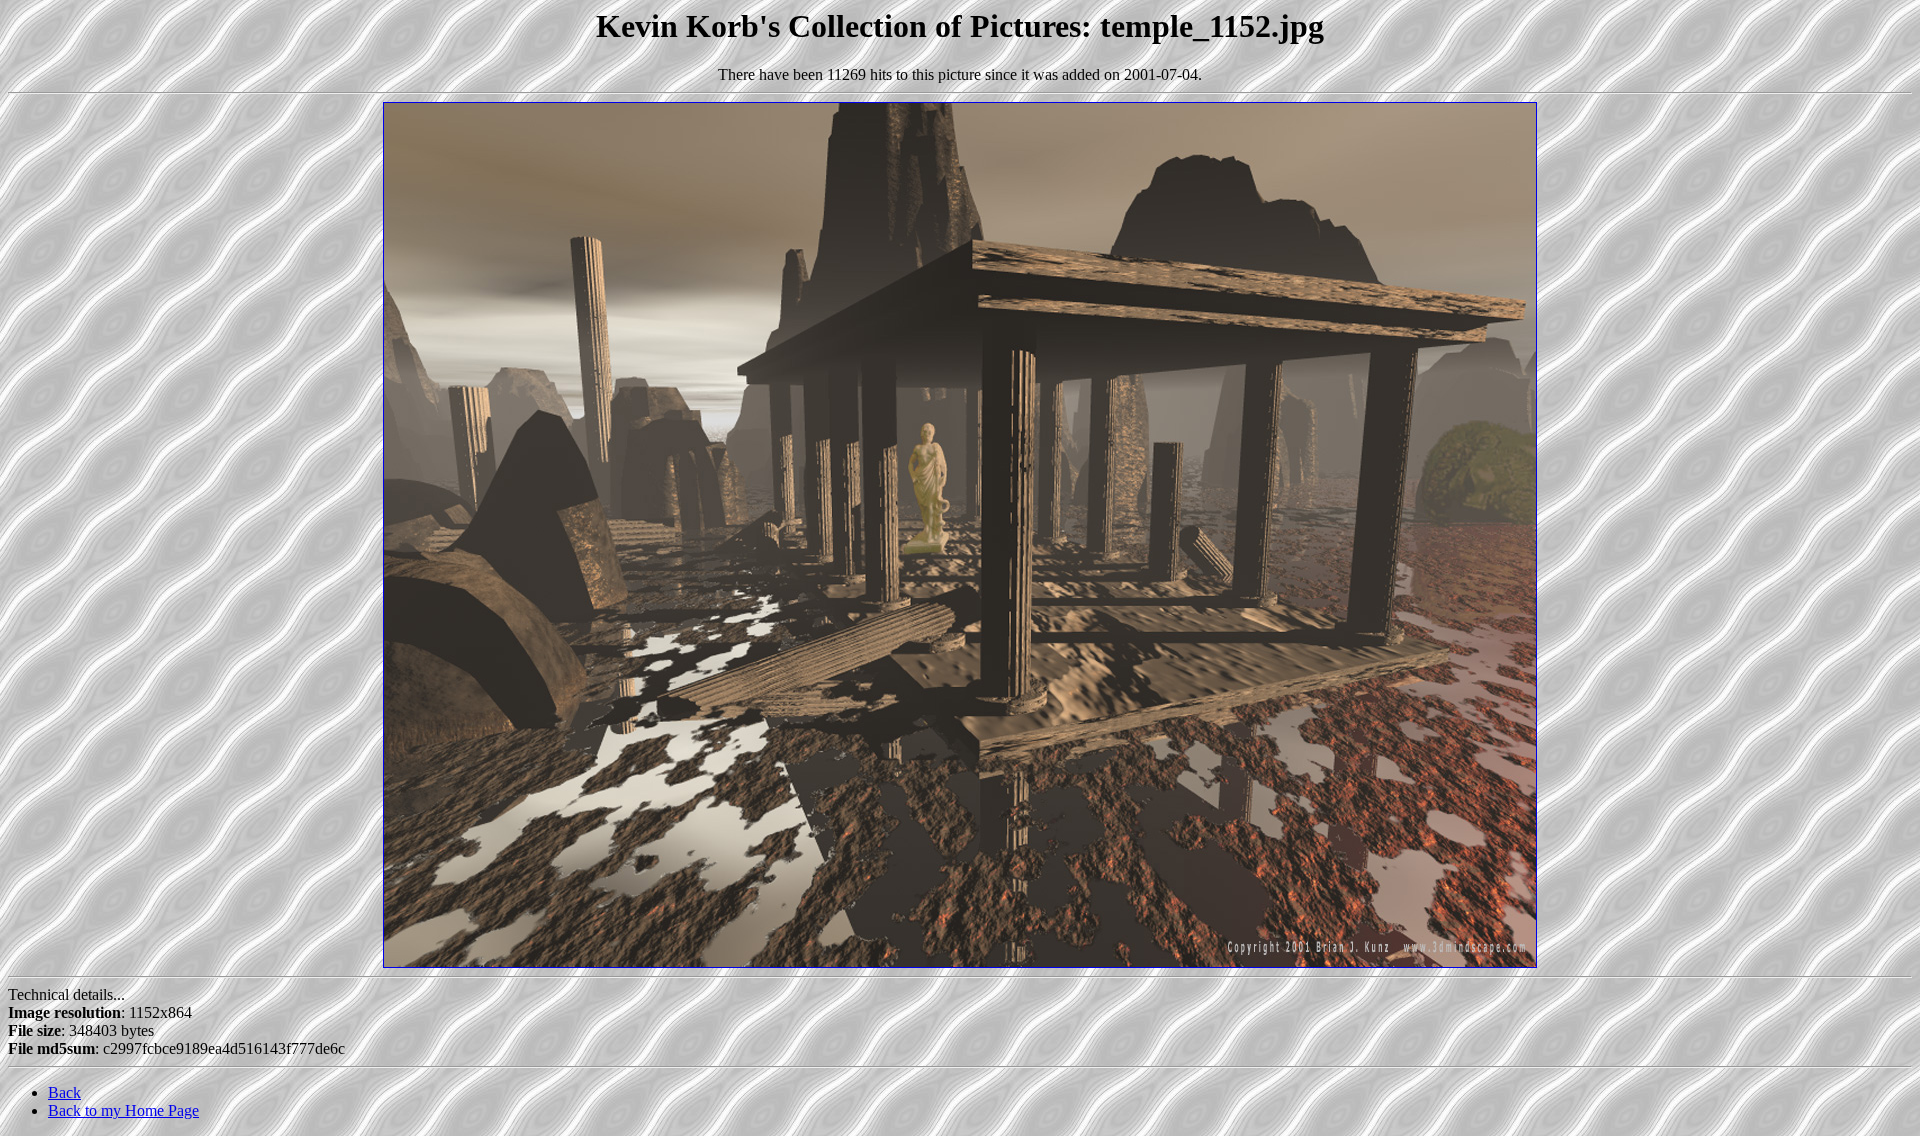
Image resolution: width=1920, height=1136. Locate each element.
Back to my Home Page (123, 1110)
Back (64, 1092)
